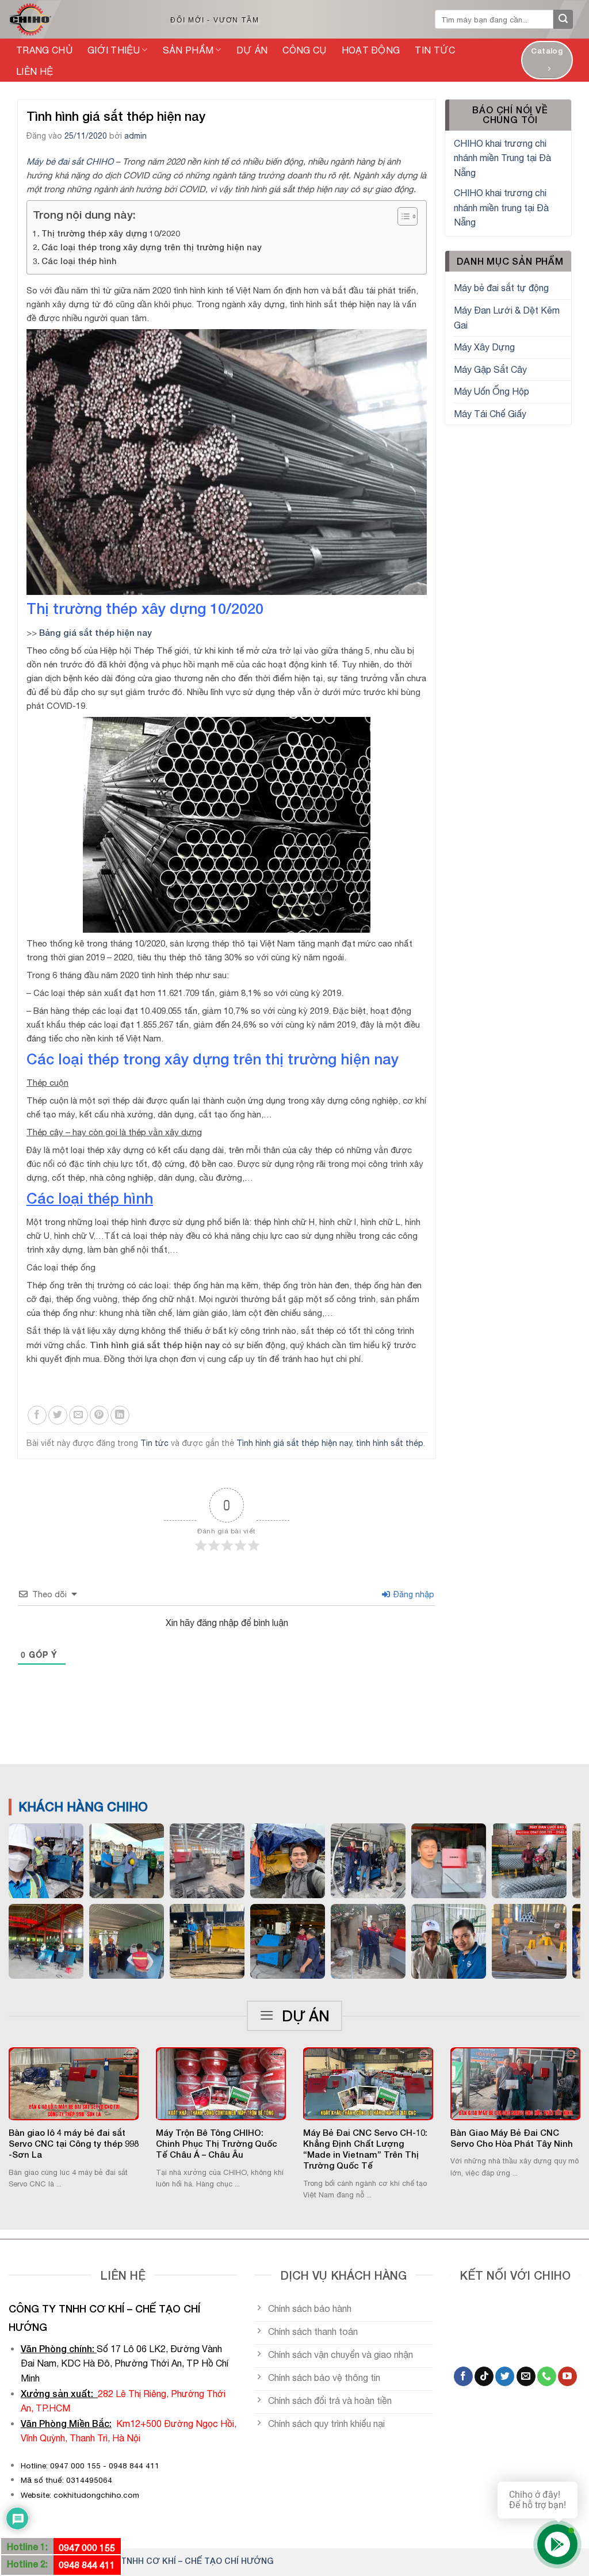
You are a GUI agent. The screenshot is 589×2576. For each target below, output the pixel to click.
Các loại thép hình (79, 261)
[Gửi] (563, 20)
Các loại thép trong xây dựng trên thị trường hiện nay (152, 247)
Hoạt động (371, 50)
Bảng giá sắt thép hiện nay (95, 632)
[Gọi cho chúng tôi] (547, 2376)
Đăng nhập (413, 1594)
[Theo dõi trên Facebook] (463, 2376)
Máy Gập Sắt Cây (490, 369)
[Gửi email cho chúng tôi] (526, 2376)
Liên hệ (35, 71)
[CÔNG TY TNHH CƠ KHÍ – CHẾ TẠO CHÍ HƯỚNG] (77, 20)
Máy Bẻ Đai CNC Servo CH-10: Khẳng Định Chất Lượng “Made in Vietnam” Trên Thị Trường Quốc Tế (365, 2149)
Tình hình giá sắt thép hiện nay (294, 1443)
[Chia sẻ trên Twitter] (58, 1415)
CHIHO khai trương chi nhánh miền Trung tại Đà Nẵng (502, 158)
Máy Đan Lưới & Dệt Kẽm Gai (507, 318)
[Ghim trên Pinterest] (99, 1415)
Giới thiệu (114, 50)
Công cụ (304, 50)
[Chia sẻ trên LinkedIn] (120, 1415)
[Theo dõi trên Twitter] (505, 2376)
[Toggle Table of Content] (402, 216)
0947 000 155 (87, 2548)
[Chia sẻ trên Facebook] (37, 1415)
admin (135, 136)
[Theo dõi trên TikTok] (484, 2376)
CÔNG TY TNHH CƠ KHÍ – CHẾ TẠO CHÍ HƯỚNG (177, 2561)
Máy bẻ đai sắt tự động (501, 288)
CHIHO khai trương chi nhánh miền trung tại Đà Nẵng (501, 207)
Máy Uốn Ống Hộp (492, 391)
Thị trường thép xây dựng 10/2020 (111, 233)
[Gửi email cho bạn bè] (79, 1415)
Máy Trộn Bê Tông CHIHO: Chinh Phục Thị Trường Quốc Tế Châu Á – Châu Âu (217, 2144)
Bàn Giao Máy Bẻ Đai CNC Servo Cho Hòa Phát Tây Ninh (512, 2138)
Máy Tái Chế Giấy (490, 414)
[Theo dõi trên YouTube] (567, 2376)
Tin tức (435, 50)
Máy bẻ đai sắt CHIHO (70, 161)
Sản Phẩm (188, 50)
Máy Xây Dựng (484, 347)
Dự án (252, 50)
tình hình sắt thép (390, 1443)
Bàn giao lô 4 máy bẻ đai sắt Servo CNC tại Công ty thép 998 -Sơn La (74, 2144)
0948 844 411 (87, 2565)
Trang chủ (44, 50)
